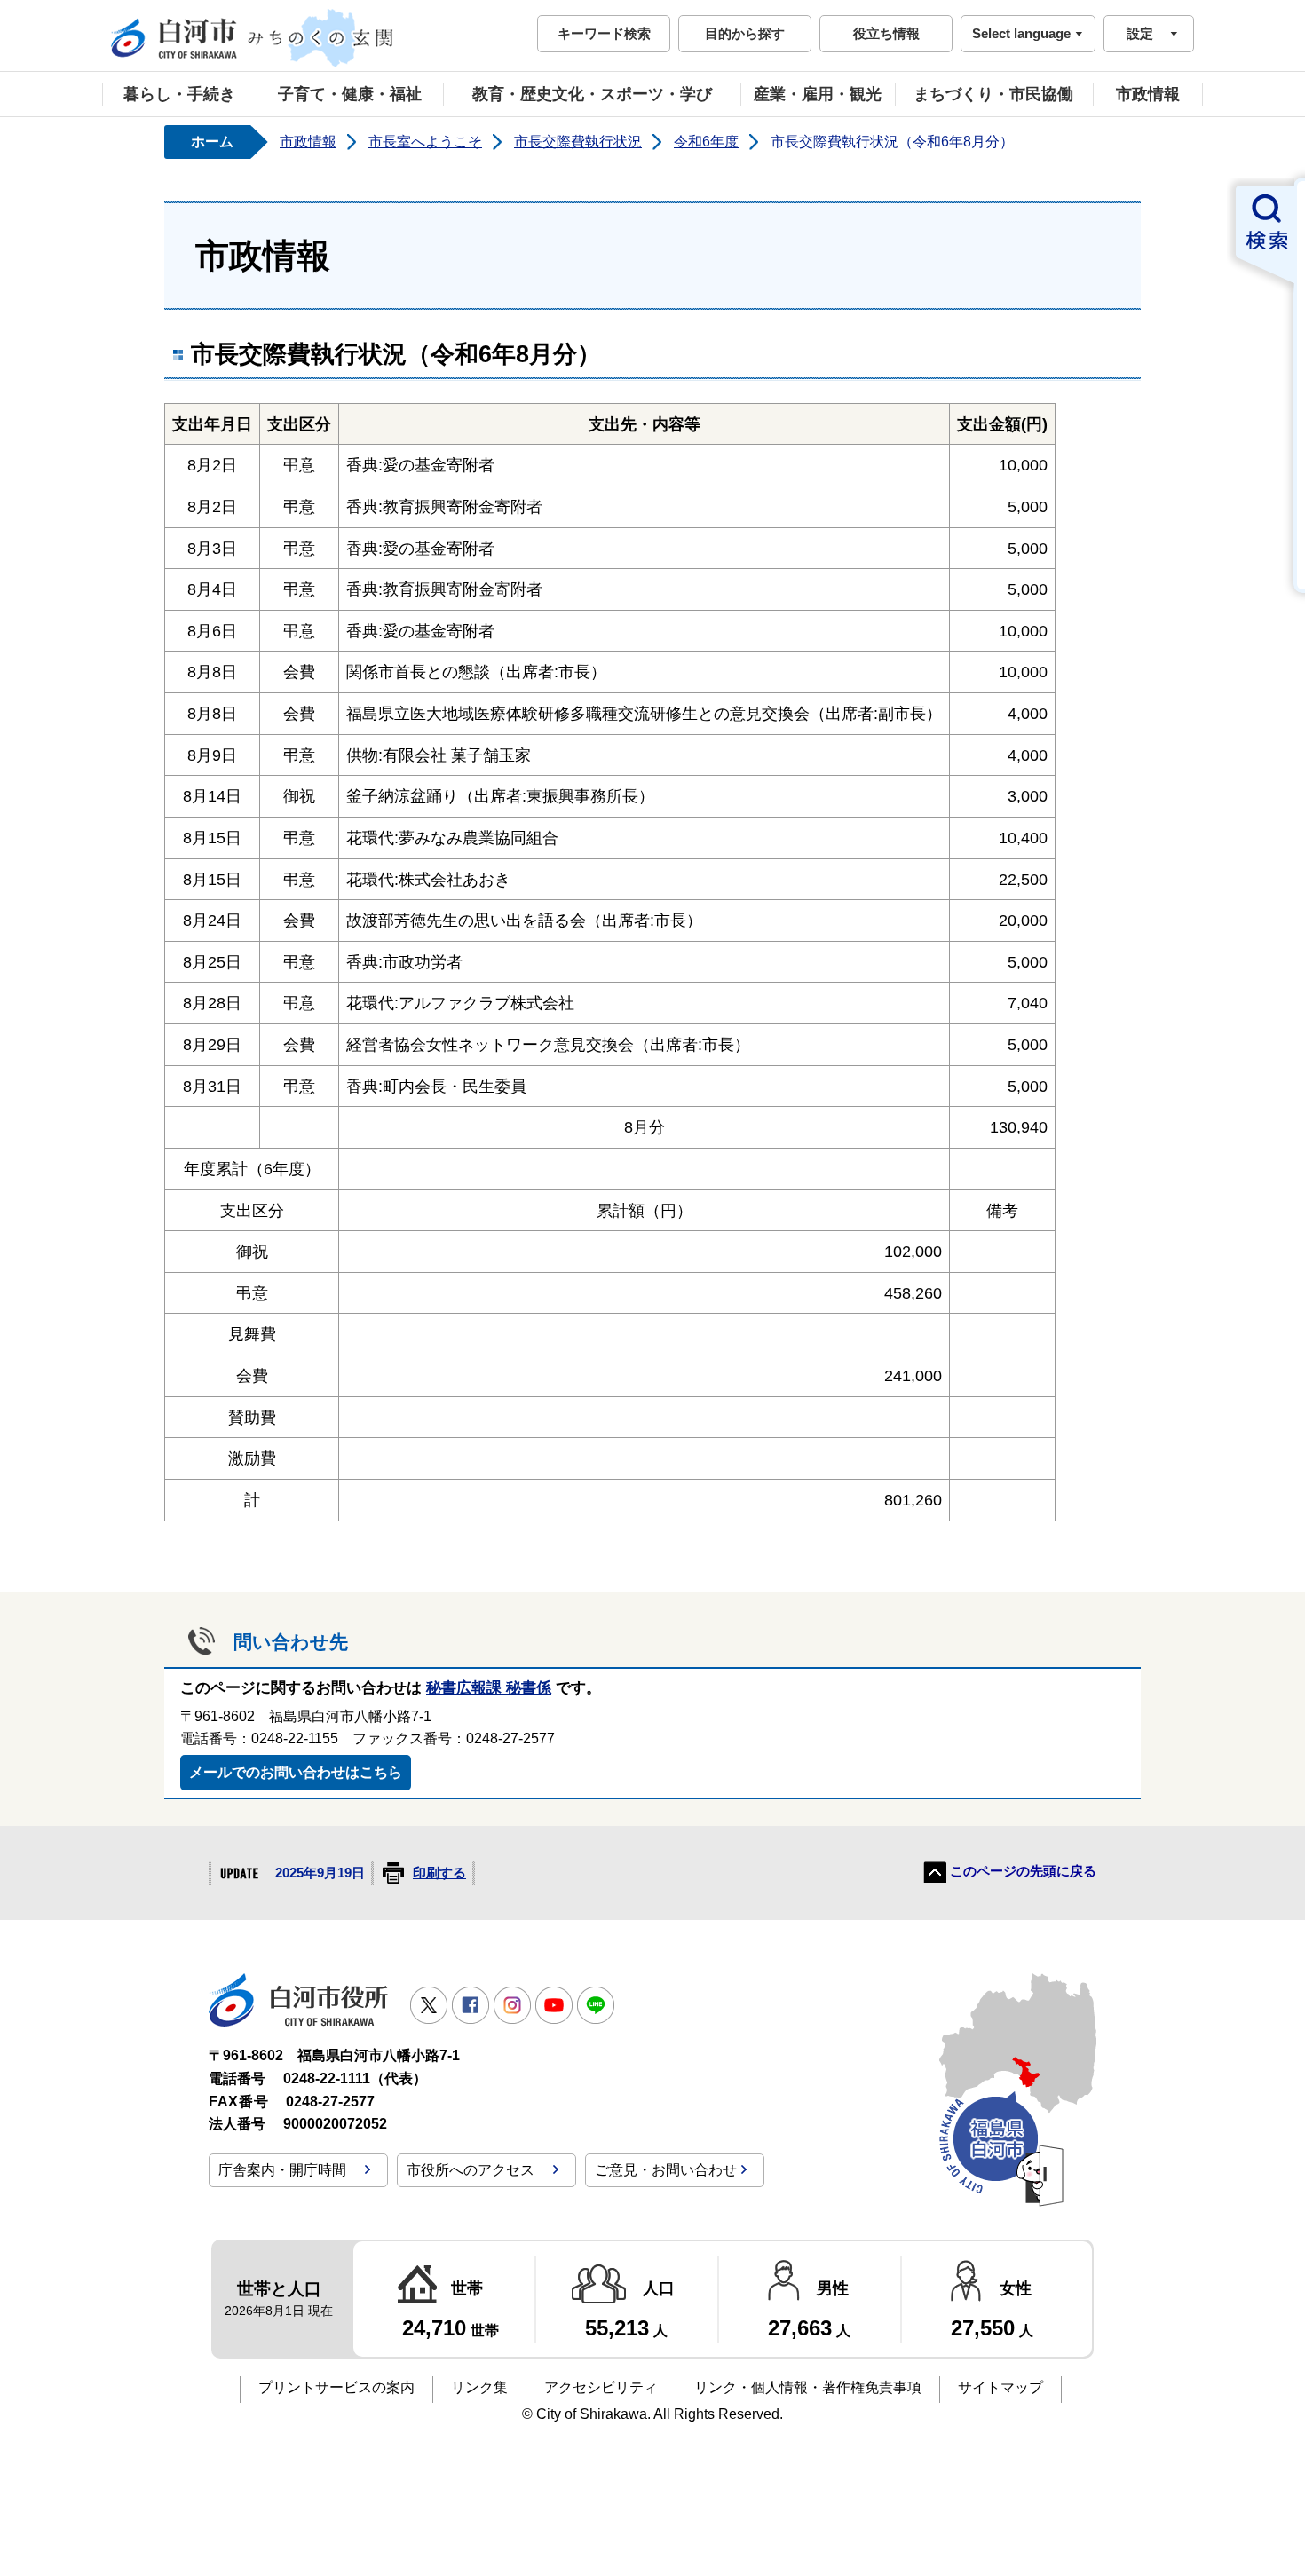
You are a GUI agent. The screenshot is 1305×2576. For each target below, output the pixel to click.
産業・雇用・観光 (818, 94)
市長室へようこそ (425, 142)
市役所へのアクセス (471, 2170)
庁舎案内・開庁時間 (282, 2170)
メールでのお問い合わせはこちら (296, 1772)
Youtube (554, 2005)
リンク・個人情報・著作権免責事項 (808, 2387)
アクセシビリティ (601, 2387)
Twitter (429, 2005)
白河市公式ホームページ (253, 38)
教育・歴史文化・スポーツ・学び (592, 94)
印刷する (439, 1873)
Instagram (512, 2005)
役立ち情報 (886, 33)
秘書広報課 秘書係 (489, 1688)
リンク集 (479, 2387)
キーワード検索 (604, 33)
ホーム (212, 142)
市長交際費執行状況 (578, 142)
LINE (596, 2005)
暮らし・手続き (179, 94)
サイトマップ (1000, 2387)
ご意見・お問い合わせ (666, 2170)
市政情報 (1148, 94)
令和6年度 (706, 142)
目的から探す (745, 33)
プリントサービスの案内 (336, 2387)
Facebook (471, 2005)
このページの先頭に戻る (1023, 1871)
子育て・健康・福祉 (350, 94)
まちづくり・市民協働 (993, 94)
